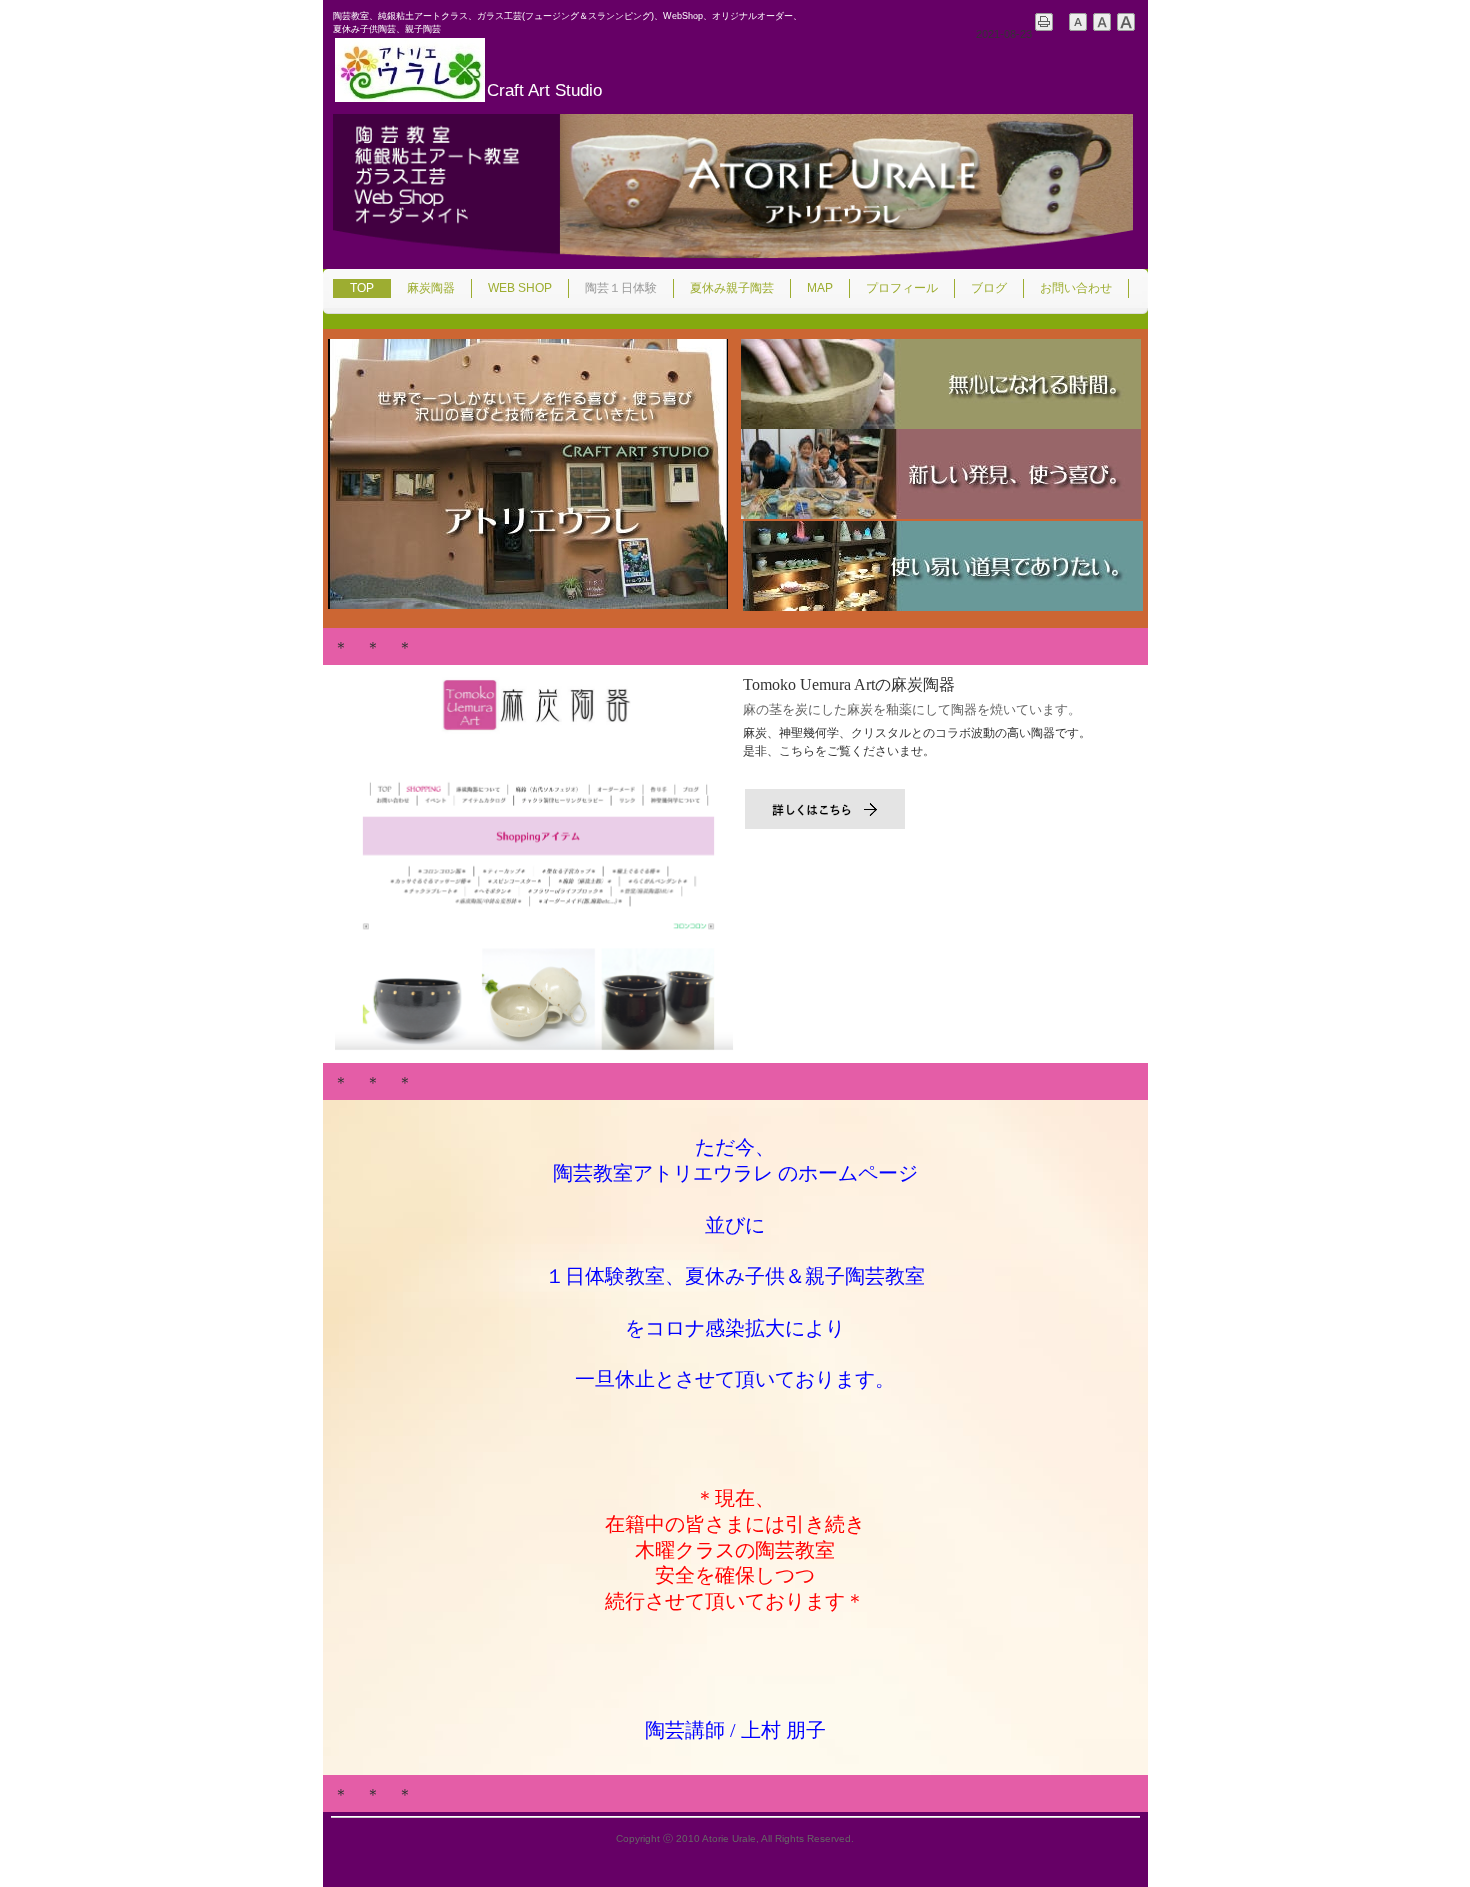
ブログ (989, 288)
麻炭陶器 (431, 288)
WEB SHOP (520, 288)
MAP (820, 288)
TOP (362, 288)
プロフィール (902, 288)
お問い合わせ (1076, 288)
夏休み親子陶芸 (732, 288)
